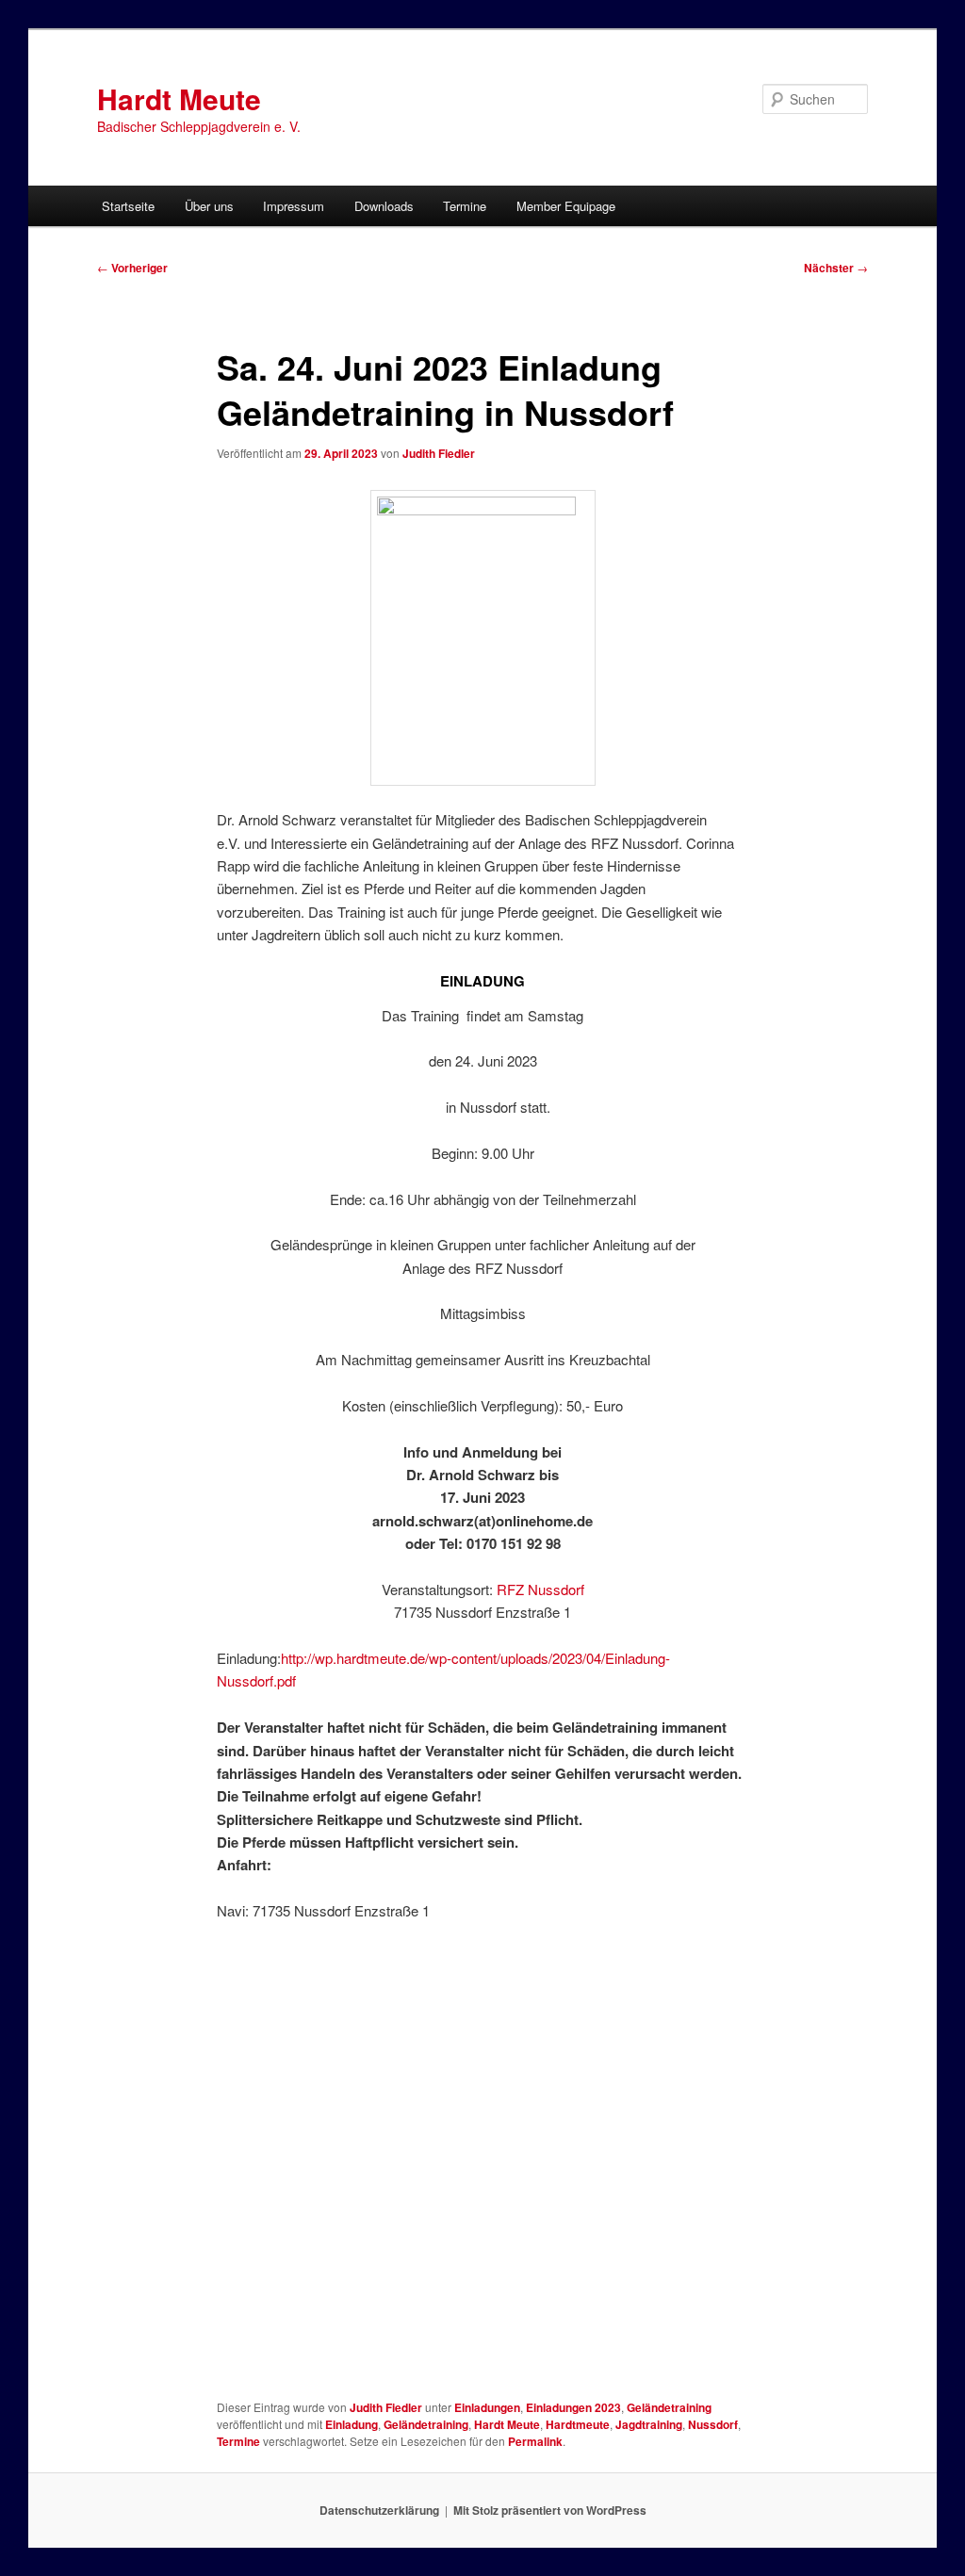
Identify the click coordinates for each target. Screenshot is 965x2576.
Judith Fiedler (439, 453)
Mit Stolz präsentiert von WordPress (550, 2510)
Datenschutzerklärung (379, 2510)
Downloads (384, 206)
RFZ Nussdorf (540, 1589)
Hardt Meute (179, 98)
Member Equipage (566, 206)
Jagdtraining (649, 2424)
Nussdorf (713, 2424)
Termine (465, 206)
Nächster (836, 268)
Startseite (128, 206)
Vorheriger (132, 268)
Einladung (352, 2424)
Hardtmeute (578, 2424)
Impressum (294, 206)
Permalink (535, 2441)
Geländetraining (669, 2407)
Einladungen (487, 2407)
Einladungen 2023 (573, 2407)
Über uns (209, 206)
